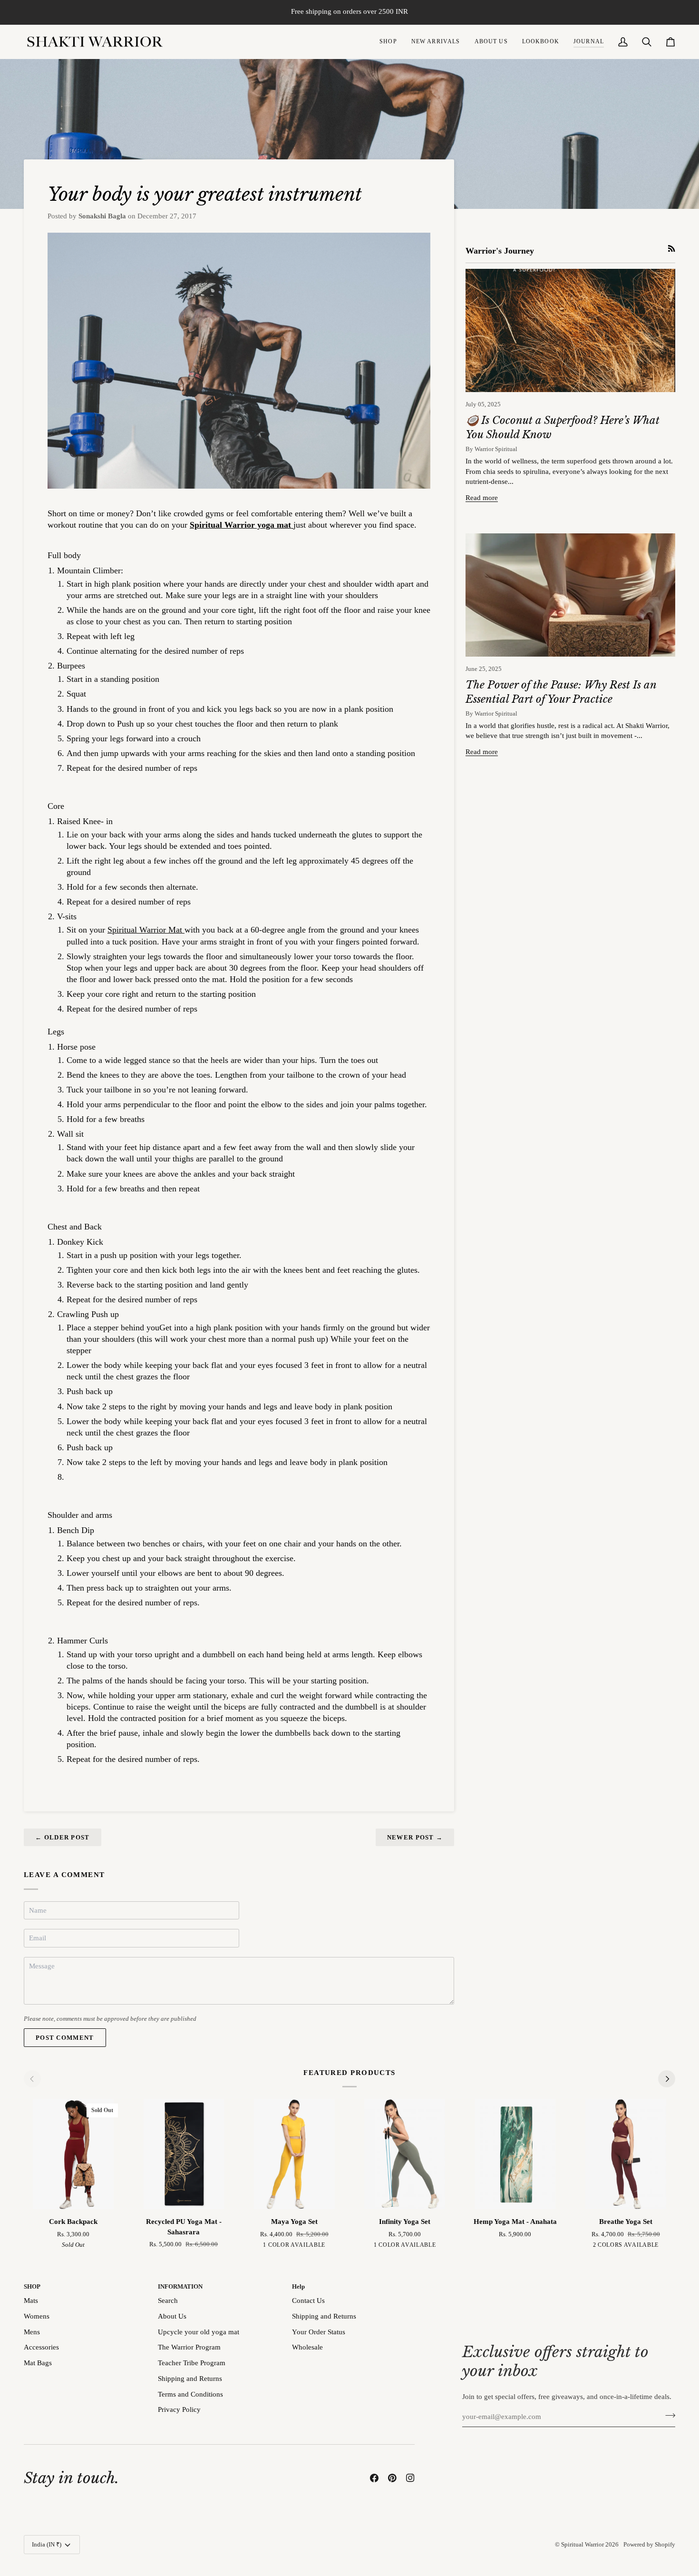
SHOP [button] (32, 2286)
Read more (482, 498)
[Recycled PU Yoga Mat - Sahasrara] (184, 2154)
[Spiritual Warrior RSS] (672, 249)
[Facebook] (374, 2478)
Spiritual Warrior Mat (146, 930)
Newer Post (415, 1837)
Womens (37, 2316)
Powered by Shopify (649, 2544)
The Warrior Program (189, 2347)
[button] (388, 42)
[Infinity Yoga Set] (405, 2154)
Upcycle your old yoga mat (199, 2332)
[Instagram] (410, 2478)
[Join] (667, 2416)
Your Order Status (319, 2332)
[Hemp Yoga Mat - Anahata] (515, 2154)
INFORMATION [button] (180, 2286)
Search (168, 2301)
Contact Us (308, 2301)
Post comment (65, 2038)
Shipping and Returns (190, 2379)
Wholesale (307, 2347)
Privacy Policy (179, 2409)
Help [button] (298, 2286)
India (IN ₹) (47, 2544)
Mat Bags (38, 2363)
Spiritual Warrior (582, 2544)
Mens (32, 2332)
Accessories (41, 2347)
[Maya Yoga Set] (294, 2154)
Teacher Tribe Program (192, 2363)
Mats (31, 2301)
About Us (172, 2316)
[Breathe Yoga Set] (626, 2154)
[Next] (667, 2079)
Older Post (63, 1837)
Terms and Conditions (190, 2394)
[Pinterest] (392, 2478)
